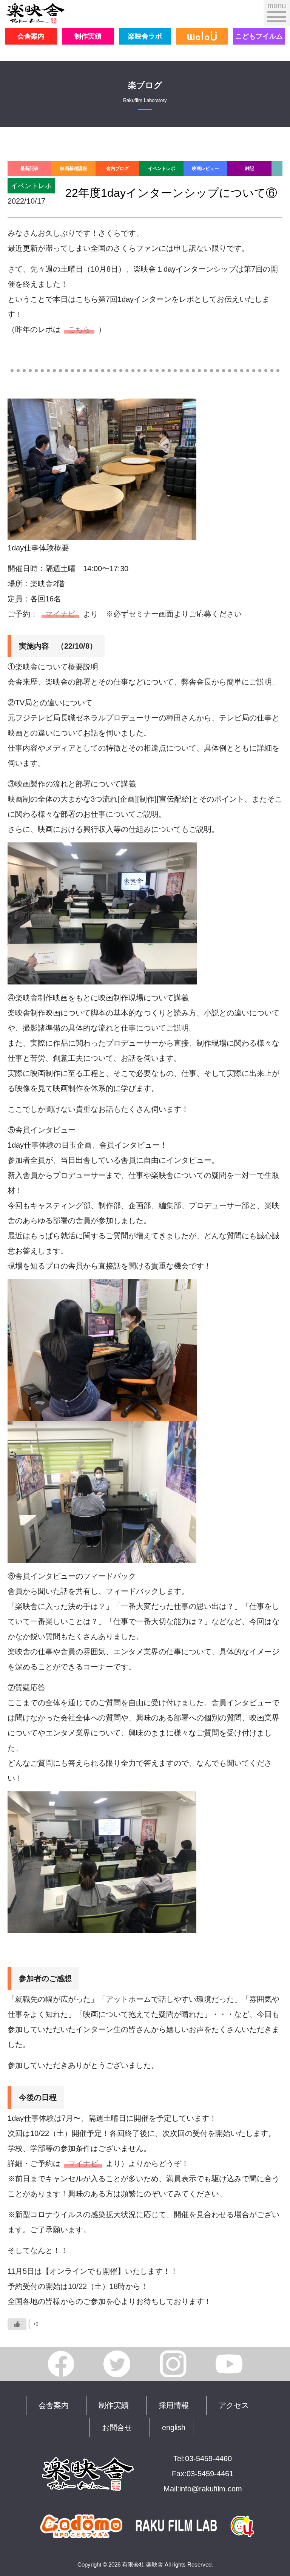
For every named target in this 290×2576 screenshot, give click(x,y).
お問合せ (117, 2428)
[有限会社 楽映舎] (35, 17)
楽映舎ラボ (145, 36)
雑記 (250, 168)
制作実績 (88, 36)
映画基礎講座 (74, 168)
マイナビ (60, 614)
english (174, 2428)
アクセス (234, 2405)
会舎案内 (31, 36)
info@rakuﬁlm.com (211, 2489)
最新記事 (29, 168)
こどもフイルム (259, 36)
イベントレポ (162, 168)
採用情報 (174, 2405)
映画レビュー (205, 168)
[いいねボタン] (17, 2324)
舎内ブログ (117, 168)
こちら (79, 329)
